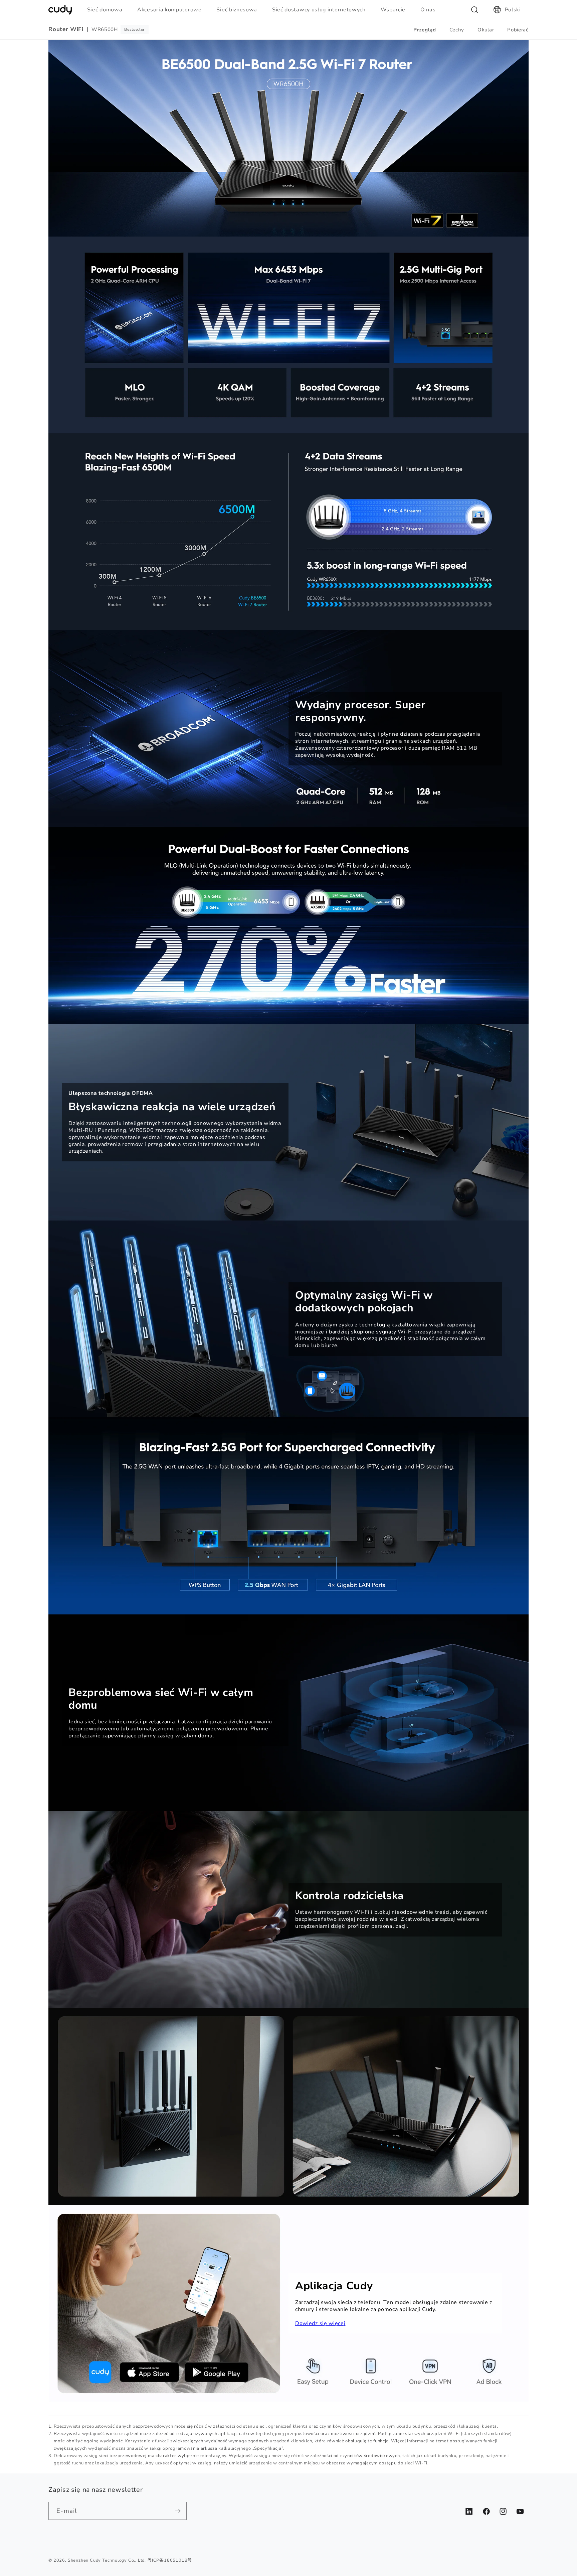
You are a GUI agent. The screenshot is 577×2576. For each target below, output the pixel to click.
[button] (108, 10)
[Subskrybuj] (178, 2511)
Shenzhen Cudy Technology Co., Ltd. (107, 2560)
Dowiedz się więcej (320, 2323)
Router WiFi (66, 29)
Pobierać (518, 30)
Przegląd (425, 30)
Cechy (457, 30)
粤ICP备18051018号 (170, 2560)
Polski (513, 10)
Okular (486, 30)
